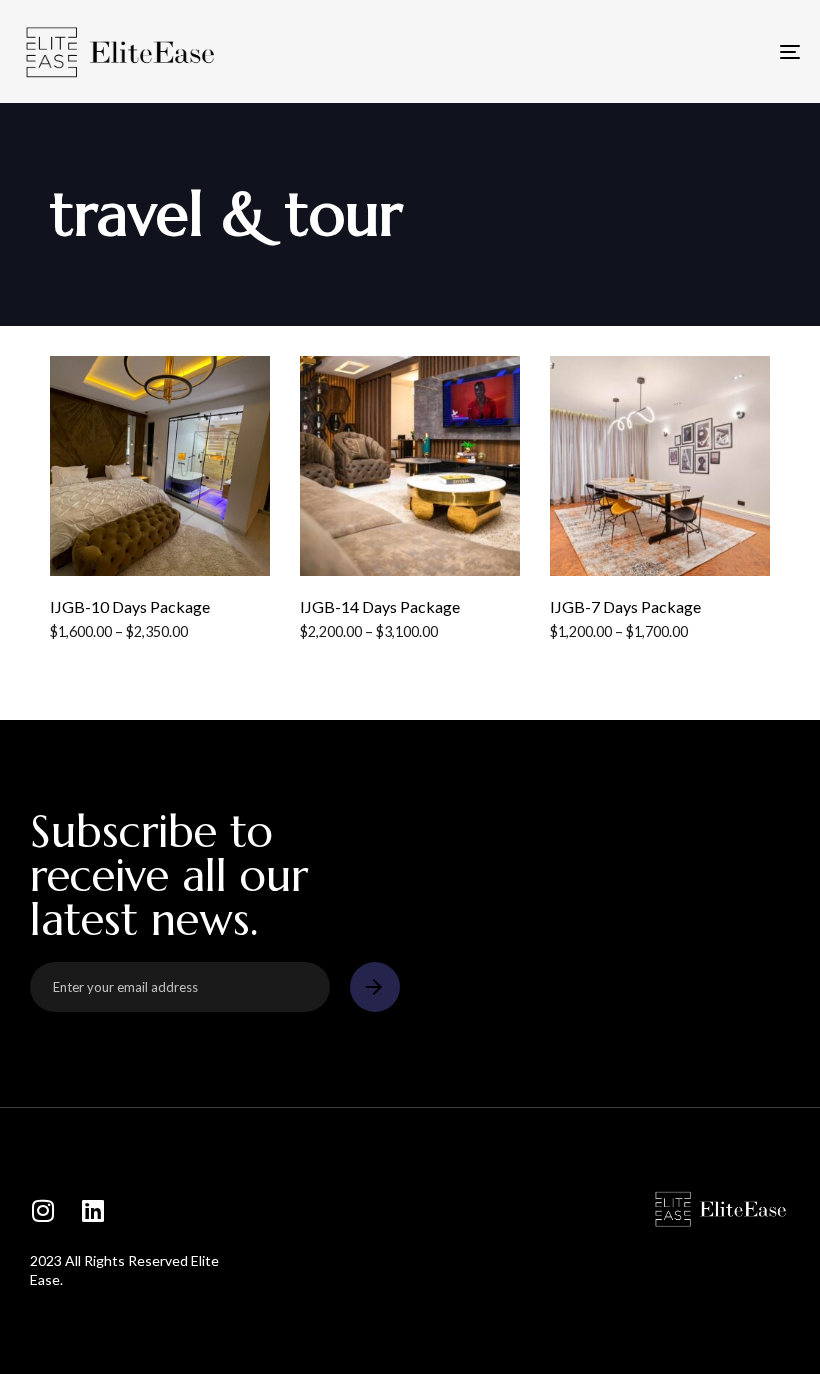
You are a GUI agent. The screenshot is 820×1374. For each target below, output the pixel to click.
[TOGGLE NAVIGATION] (670, 51)
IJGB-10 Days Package (130, 606)
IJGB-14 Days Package (380, 606)
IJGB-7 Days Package (625, 606)
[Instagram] (42, 1210)
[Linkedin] (92, 1210)
